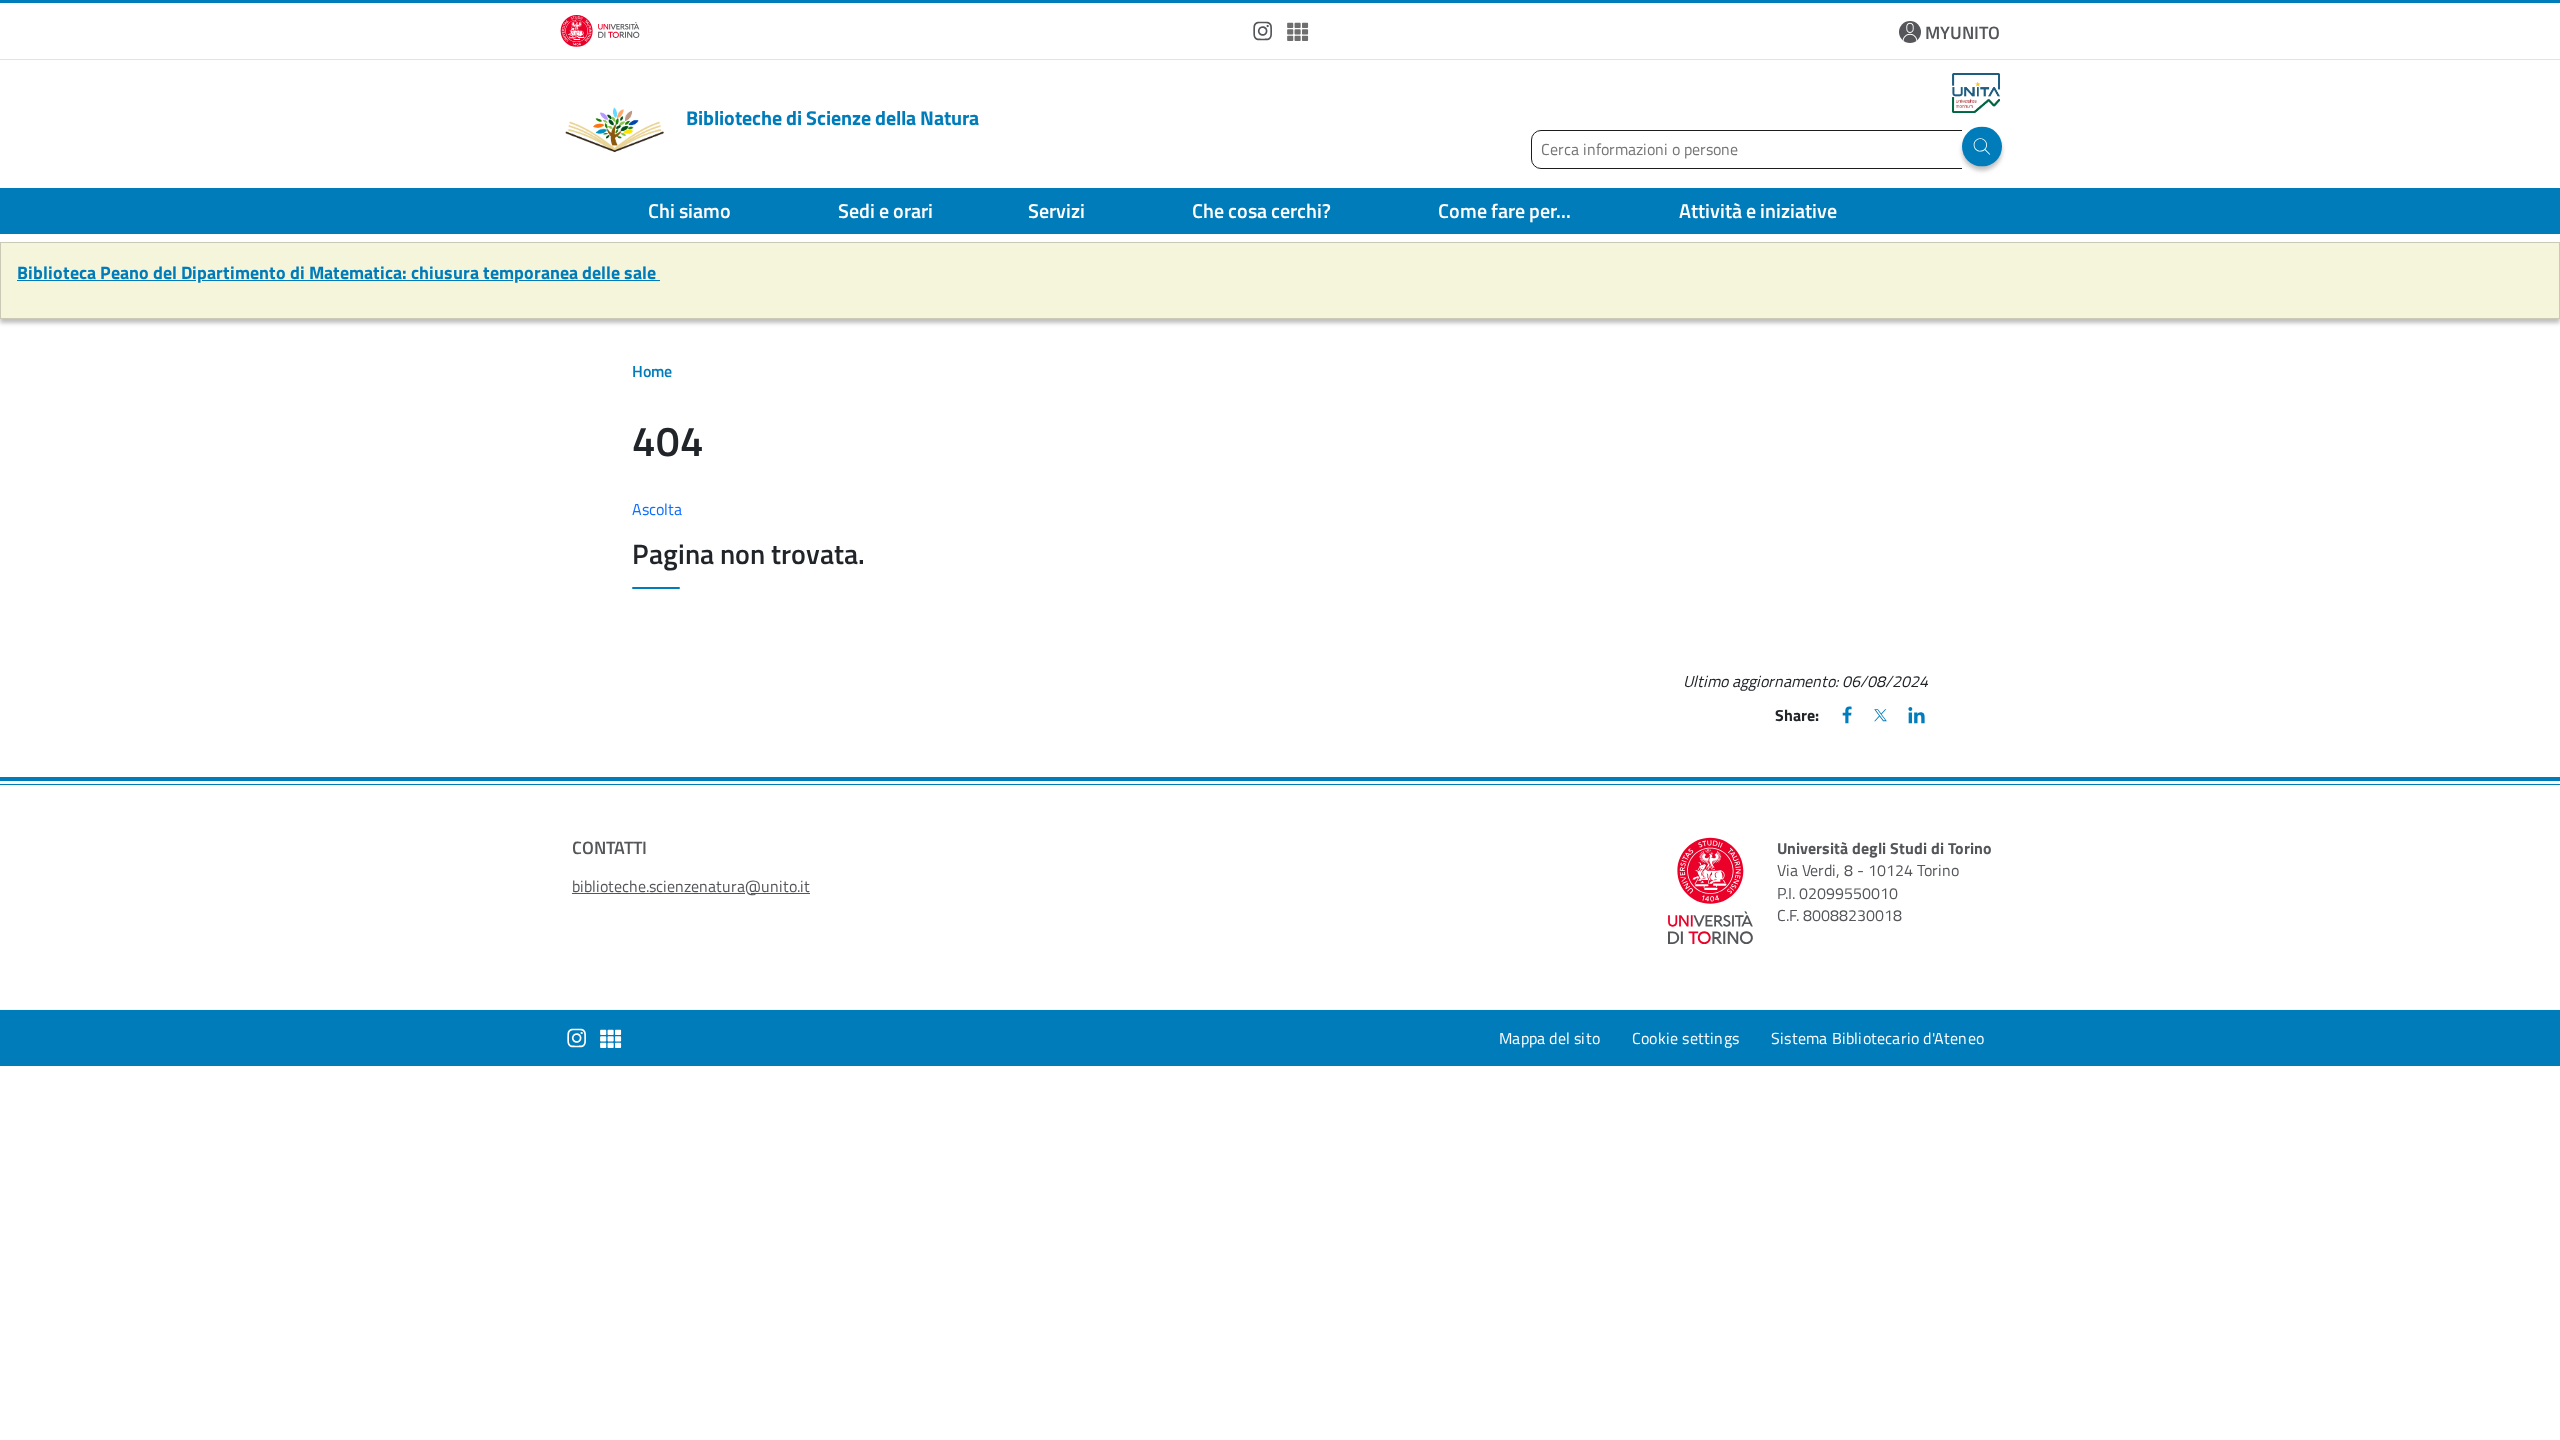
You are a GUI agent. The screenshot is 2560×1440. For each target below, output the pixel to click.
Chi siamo (689, 210)
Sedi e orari (885, 210)
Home (652, 371)
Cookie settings (1685, 1038)
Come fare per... (1504, 210)
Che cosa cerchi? (1261, 210)
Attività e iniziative (1758, 210)
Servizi (1056, 210)
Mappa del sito (1549, 1038)
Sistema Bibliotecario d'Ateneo (1877, 1038)
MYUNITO (1962, 32)
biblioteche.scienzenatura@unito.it (691, 886)
